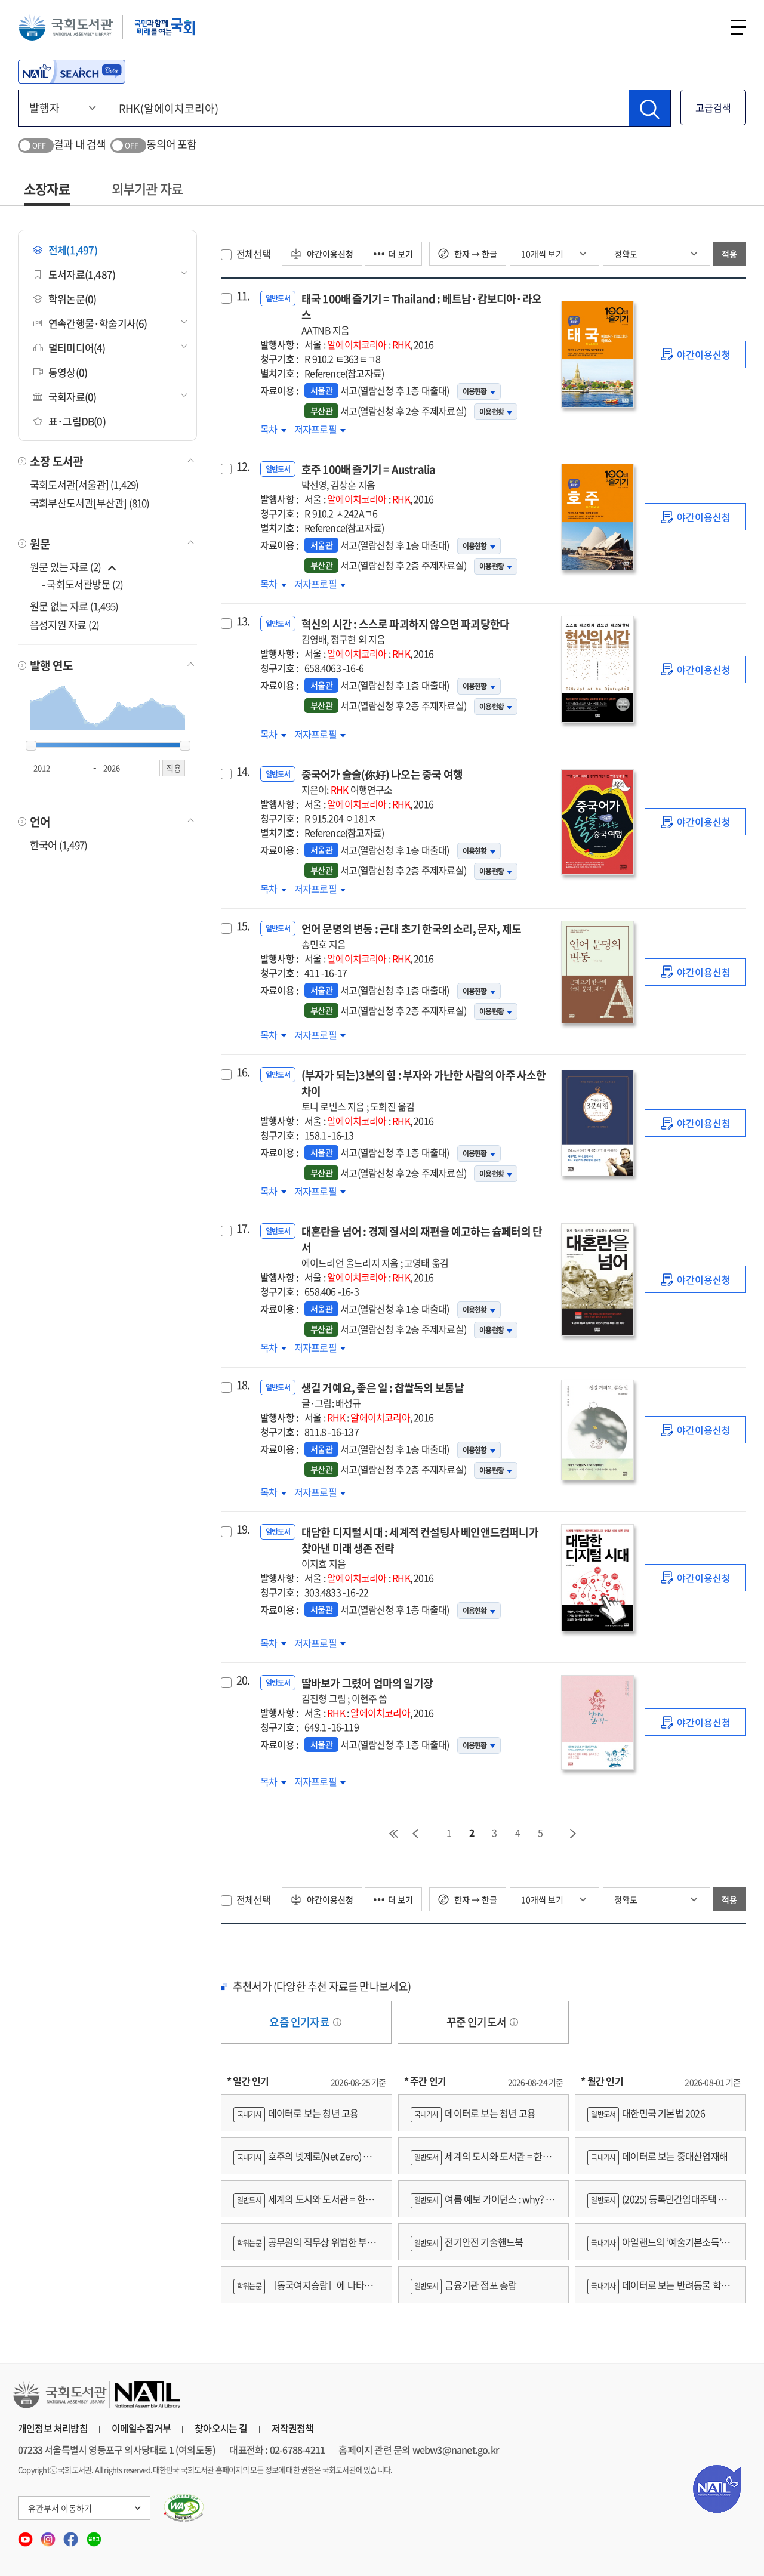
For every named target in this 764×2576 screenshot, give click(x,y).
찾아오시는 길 (221, 2428)
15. (243, 926)
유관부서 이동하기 (60, 2508)
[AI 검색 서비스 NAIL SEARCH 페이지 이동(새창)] (72, 72)
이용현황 (475, 391)
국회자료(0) (72, 397)
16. (243, 1072)
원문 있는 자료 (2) (67, 567)
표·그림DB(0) (77, 421)
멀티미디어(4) (77, 348)
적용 (729, 254)
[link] (695, 354)
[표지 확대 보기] (597, 354)
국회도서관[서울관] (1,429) (84, 484)
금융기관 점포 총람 (466, 2285)
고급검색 (713, 107)
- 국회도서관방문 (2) (83, 584)
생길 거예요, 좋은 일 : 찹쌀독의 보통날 (383, 1395)
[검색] (649, 108)
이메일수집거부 (141, 2428)
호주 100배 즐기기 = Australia (369, 476)
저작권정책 (293, 2428)
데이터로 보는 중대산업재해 (659, 2156)
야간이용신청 (329, 254)
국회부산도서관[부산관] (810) (90, 503)
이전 (415, 1834)
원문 (40, 544)
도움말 (337, 2022)
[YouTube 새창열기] (26, 2535)
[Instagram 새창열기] (49, 2535)
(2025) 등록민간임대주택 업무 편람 (657, 2205)
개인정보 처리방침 (53, 2428)
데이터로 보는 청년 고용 (298, 2113)
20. (243, 1680)
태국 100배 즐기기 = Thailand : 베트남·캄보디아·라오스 (421, 314)
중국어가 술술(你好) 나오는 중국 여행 (382, 781)
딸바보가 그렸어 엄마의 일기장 (367, 1690)
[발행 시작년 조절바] (31, 746)
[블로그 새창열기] (94, 2535)
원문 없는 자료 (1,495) (74, 606)
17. (243, 1229)
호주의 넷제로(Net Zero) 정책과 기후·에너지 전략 (303, 2162)
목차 (273, 429)
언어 (40, 822)
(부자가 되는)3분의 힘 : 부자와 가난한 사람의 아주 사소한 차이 (424, 1090)
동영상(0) (68, 372)
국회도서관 (66, 27)
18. (243, 1385)
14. (243, 772)
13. (243, 621)
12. (243, 467)
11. (243, 296)
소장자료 (47, 188)
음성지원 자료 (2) (64, 624)
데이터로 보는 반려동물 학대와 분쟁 (658, 2290)
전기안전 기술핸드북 (469, 2242)
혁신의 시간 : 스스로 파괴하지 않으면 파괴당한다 (405, 631)
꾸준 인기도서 (478, 2022)
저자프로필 (316, 429)
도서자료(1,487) (82, 274)
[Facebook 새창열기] (72, 2535)
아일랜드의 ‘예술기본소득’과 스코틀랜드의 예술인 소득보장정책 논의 (658, 2248)
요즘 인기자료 (300, 2022)
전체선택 (253, 254)
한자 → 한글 (475, 254)
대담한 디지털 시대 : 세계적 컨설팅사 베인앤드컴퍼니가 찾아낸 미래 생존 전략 (420, 1547)
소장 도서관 (56, 461)
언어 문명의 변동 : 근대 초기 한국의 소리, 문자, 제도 (411, 936)
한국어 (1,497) (58, 845)
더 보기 (401, 254)
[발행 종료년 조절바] (185, 746)
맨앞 (393, 1834)
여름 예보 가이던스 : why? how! (481, 2205)
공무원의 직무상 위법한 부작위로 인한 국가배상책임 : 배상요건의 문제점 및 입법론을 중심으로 (304, 2248)
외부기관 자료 (147, 188)
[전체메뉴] (739, 27)
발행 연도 (51, 665)
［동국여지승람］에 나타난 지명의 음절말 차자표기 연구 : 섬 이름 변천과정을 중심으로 (304, 2290)
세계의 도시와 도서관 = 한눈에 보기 (304, 2205)
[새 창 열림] (184, 2508)
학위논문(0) (72, 299)
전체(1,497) (73, 250)
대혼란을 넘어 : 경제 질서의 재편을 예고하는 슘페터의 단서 (422, 1247)
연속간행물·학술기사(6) (98, 323)
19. (243, 1529)
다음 (574, 1834)
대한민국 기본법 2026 (648, 2113)
